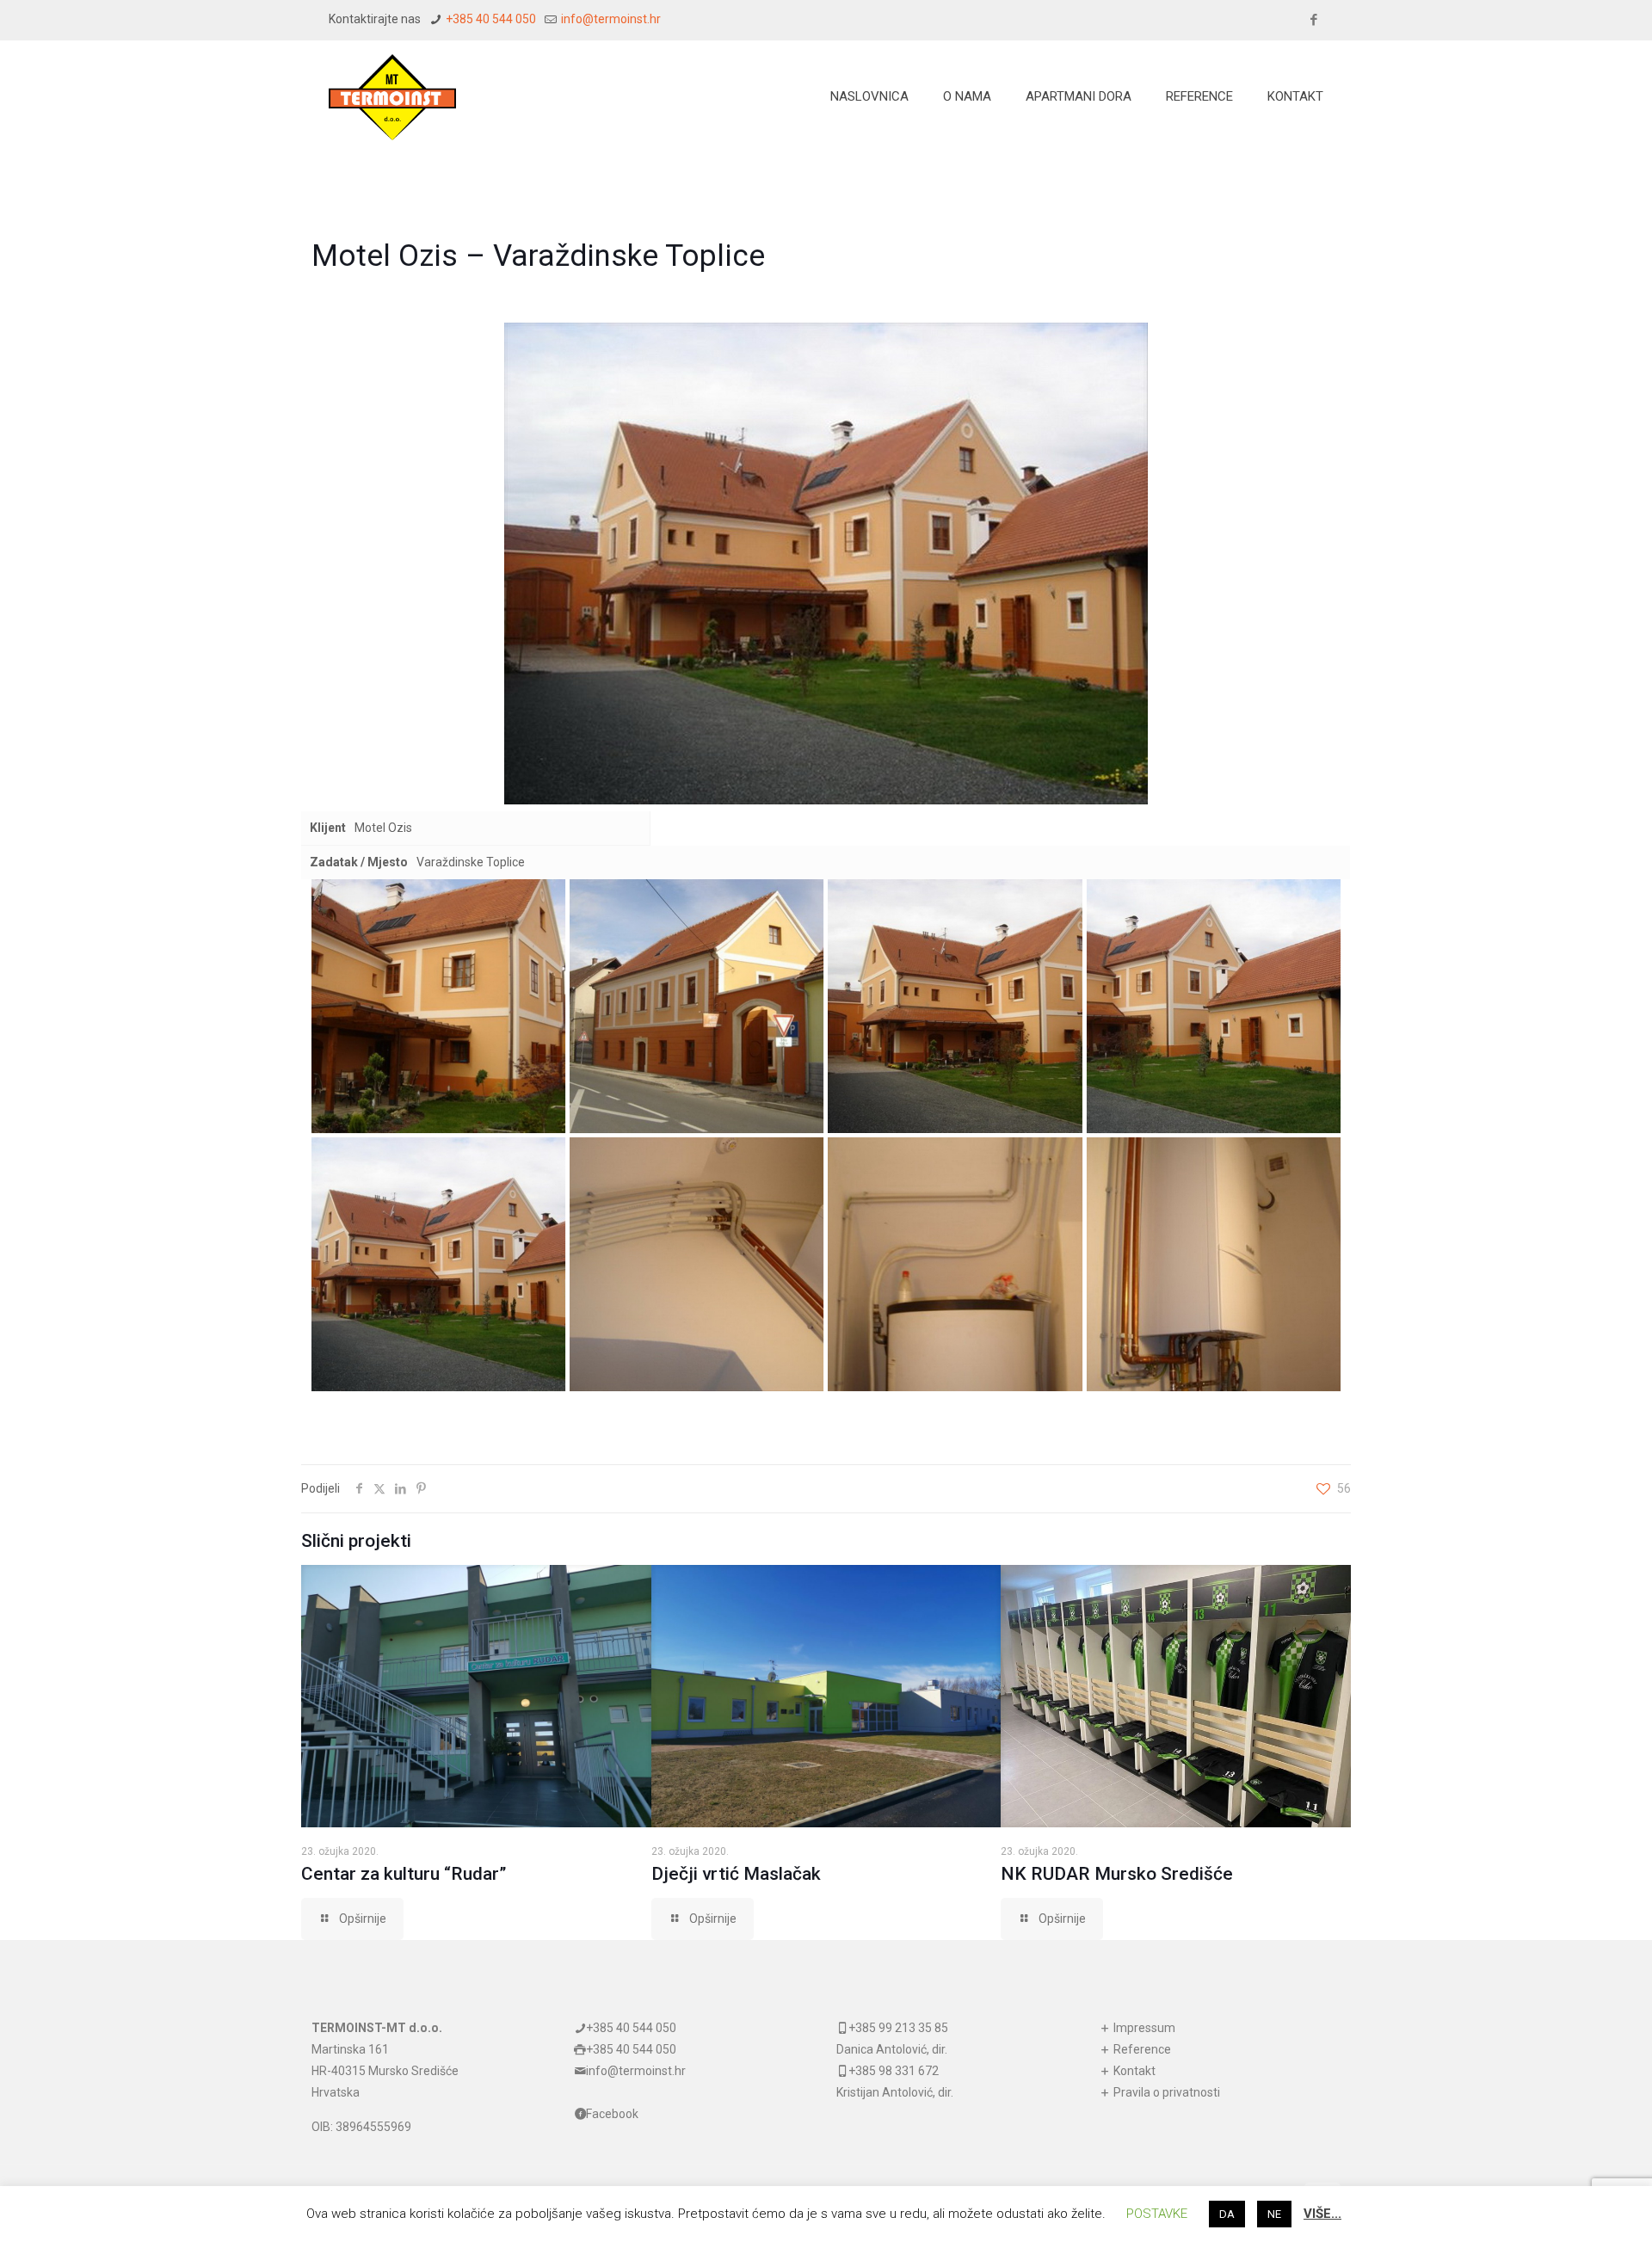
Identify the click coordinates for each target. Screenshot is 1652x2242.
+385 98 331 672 (894, 2071)
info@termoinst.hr (610, 19)
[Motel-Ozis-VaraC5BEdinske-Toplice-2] (697, 1006)
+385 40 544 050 (490, 19)
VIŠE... (1322, 2214)
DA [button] (1227, 2214)
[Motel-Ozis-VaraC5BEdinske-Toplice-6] (697, 1264)
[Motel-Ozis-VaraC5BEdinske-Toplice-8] (1214, 1264)
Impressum (1143, 2028)
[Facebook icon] (1313, 20)
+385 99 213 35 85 (898, 2028)
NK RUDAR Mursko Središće (1117, 1874)
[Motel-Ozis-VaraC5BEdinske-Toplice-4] (1214, 1006)
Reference (1141, 2049)
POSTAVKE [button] (1157, 2214)
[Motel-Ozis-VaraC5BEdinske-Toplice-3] (955, 1006)
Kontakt (1133, 2071)
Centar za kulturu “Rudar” (404, 1874)
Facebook (612, 2114)
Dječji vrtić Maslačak (736, 1874)
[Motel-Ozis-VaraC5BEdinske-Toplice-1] (438, 1006)
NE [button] (1274, 2214)
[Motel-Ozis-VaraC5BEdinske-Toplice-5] (438, 1264)
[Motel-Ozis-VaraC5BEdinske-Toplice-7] (955, 1264)
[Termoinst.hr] (392, 96)
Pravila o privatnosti (1165, 2092)
